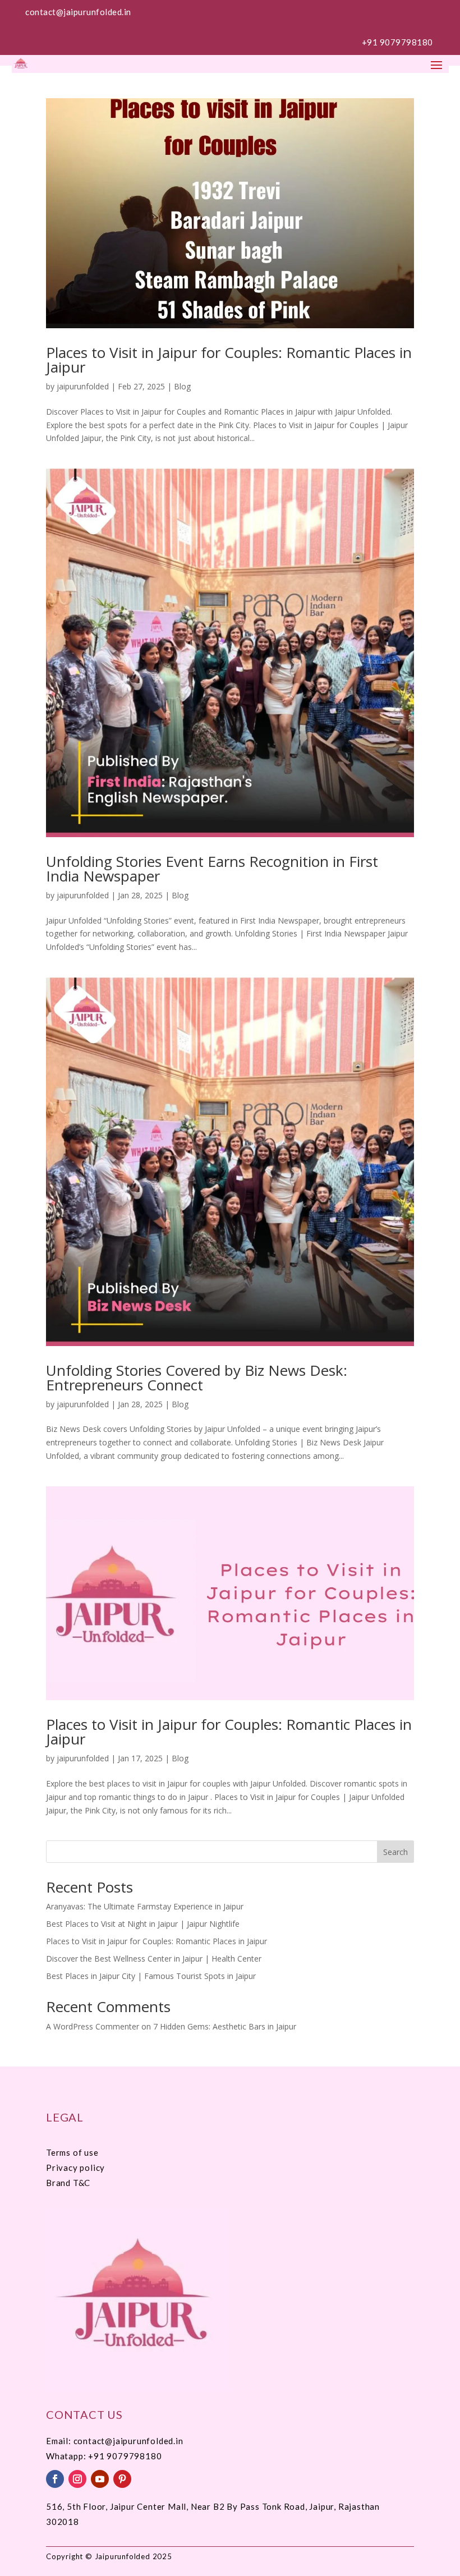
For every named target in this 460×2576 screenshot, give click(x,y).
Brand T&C (68, 2183)
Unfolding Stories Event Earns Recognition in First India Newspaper (212, 869)
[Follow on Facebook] (55, 2479)
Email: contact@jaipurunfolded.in (115, 2441)
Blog (182, 386)
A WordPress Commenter (93, 2026)
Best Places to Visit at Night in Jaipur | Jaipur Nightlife (143, 1924)
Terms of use (72, 2152)
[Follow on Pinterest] (122, 2479)
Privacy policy (75, 2168)
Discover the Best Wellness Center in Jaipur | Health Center (154, 1959)
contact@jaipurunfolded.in (78, 12)
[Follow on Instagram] (77, 2479)
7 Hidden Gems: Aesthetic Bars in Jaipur (225, 2026)
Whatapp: (67, 2456)
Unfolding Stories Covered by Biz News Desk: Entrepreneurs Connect (197, 1377)
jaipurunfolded (83, 386)
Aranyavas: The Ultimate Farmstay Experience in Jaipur (145, 1906)
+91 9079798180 (397, 42)
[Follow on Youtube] (100, 2479)
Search (395, 1852)
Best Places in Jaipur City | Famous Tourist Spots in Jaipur (151, 1976)
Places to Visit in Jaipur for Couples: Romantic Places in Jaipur (229, 360)
